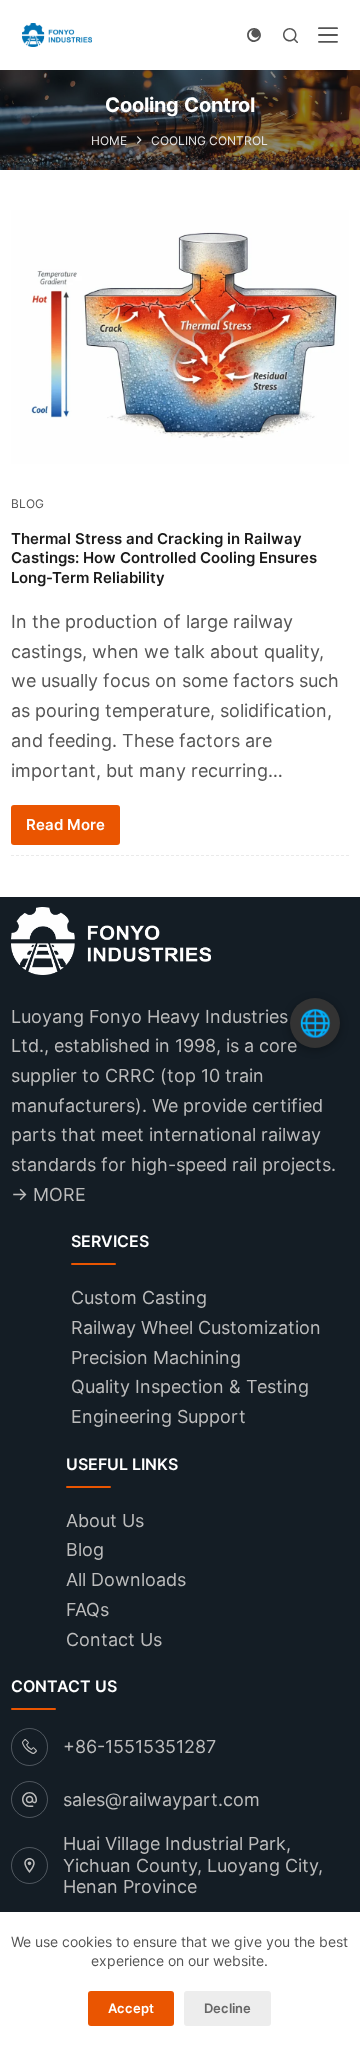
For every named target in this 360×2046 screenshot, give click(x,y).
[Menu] (328, 35)
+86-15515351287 (139, 1746)
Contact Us (114, 1639)
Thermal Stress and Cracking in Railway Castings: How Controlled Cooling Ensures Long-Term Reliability (164, 558)
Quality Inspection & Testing (190, 1386)
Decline (227, 2008)
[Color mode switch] (254, 35)
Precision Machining (156, 1357)
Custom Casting (139, 1297)
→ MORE (48, 1194)
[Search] (290, 35)
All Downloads (126, 1579)
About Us (105, 1520)
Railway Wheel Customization (196, 1327)
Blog (27, 503)
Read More (65, 824)
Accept (131, 2008)
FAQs (87, 1609)
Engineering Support (158, 1416)
